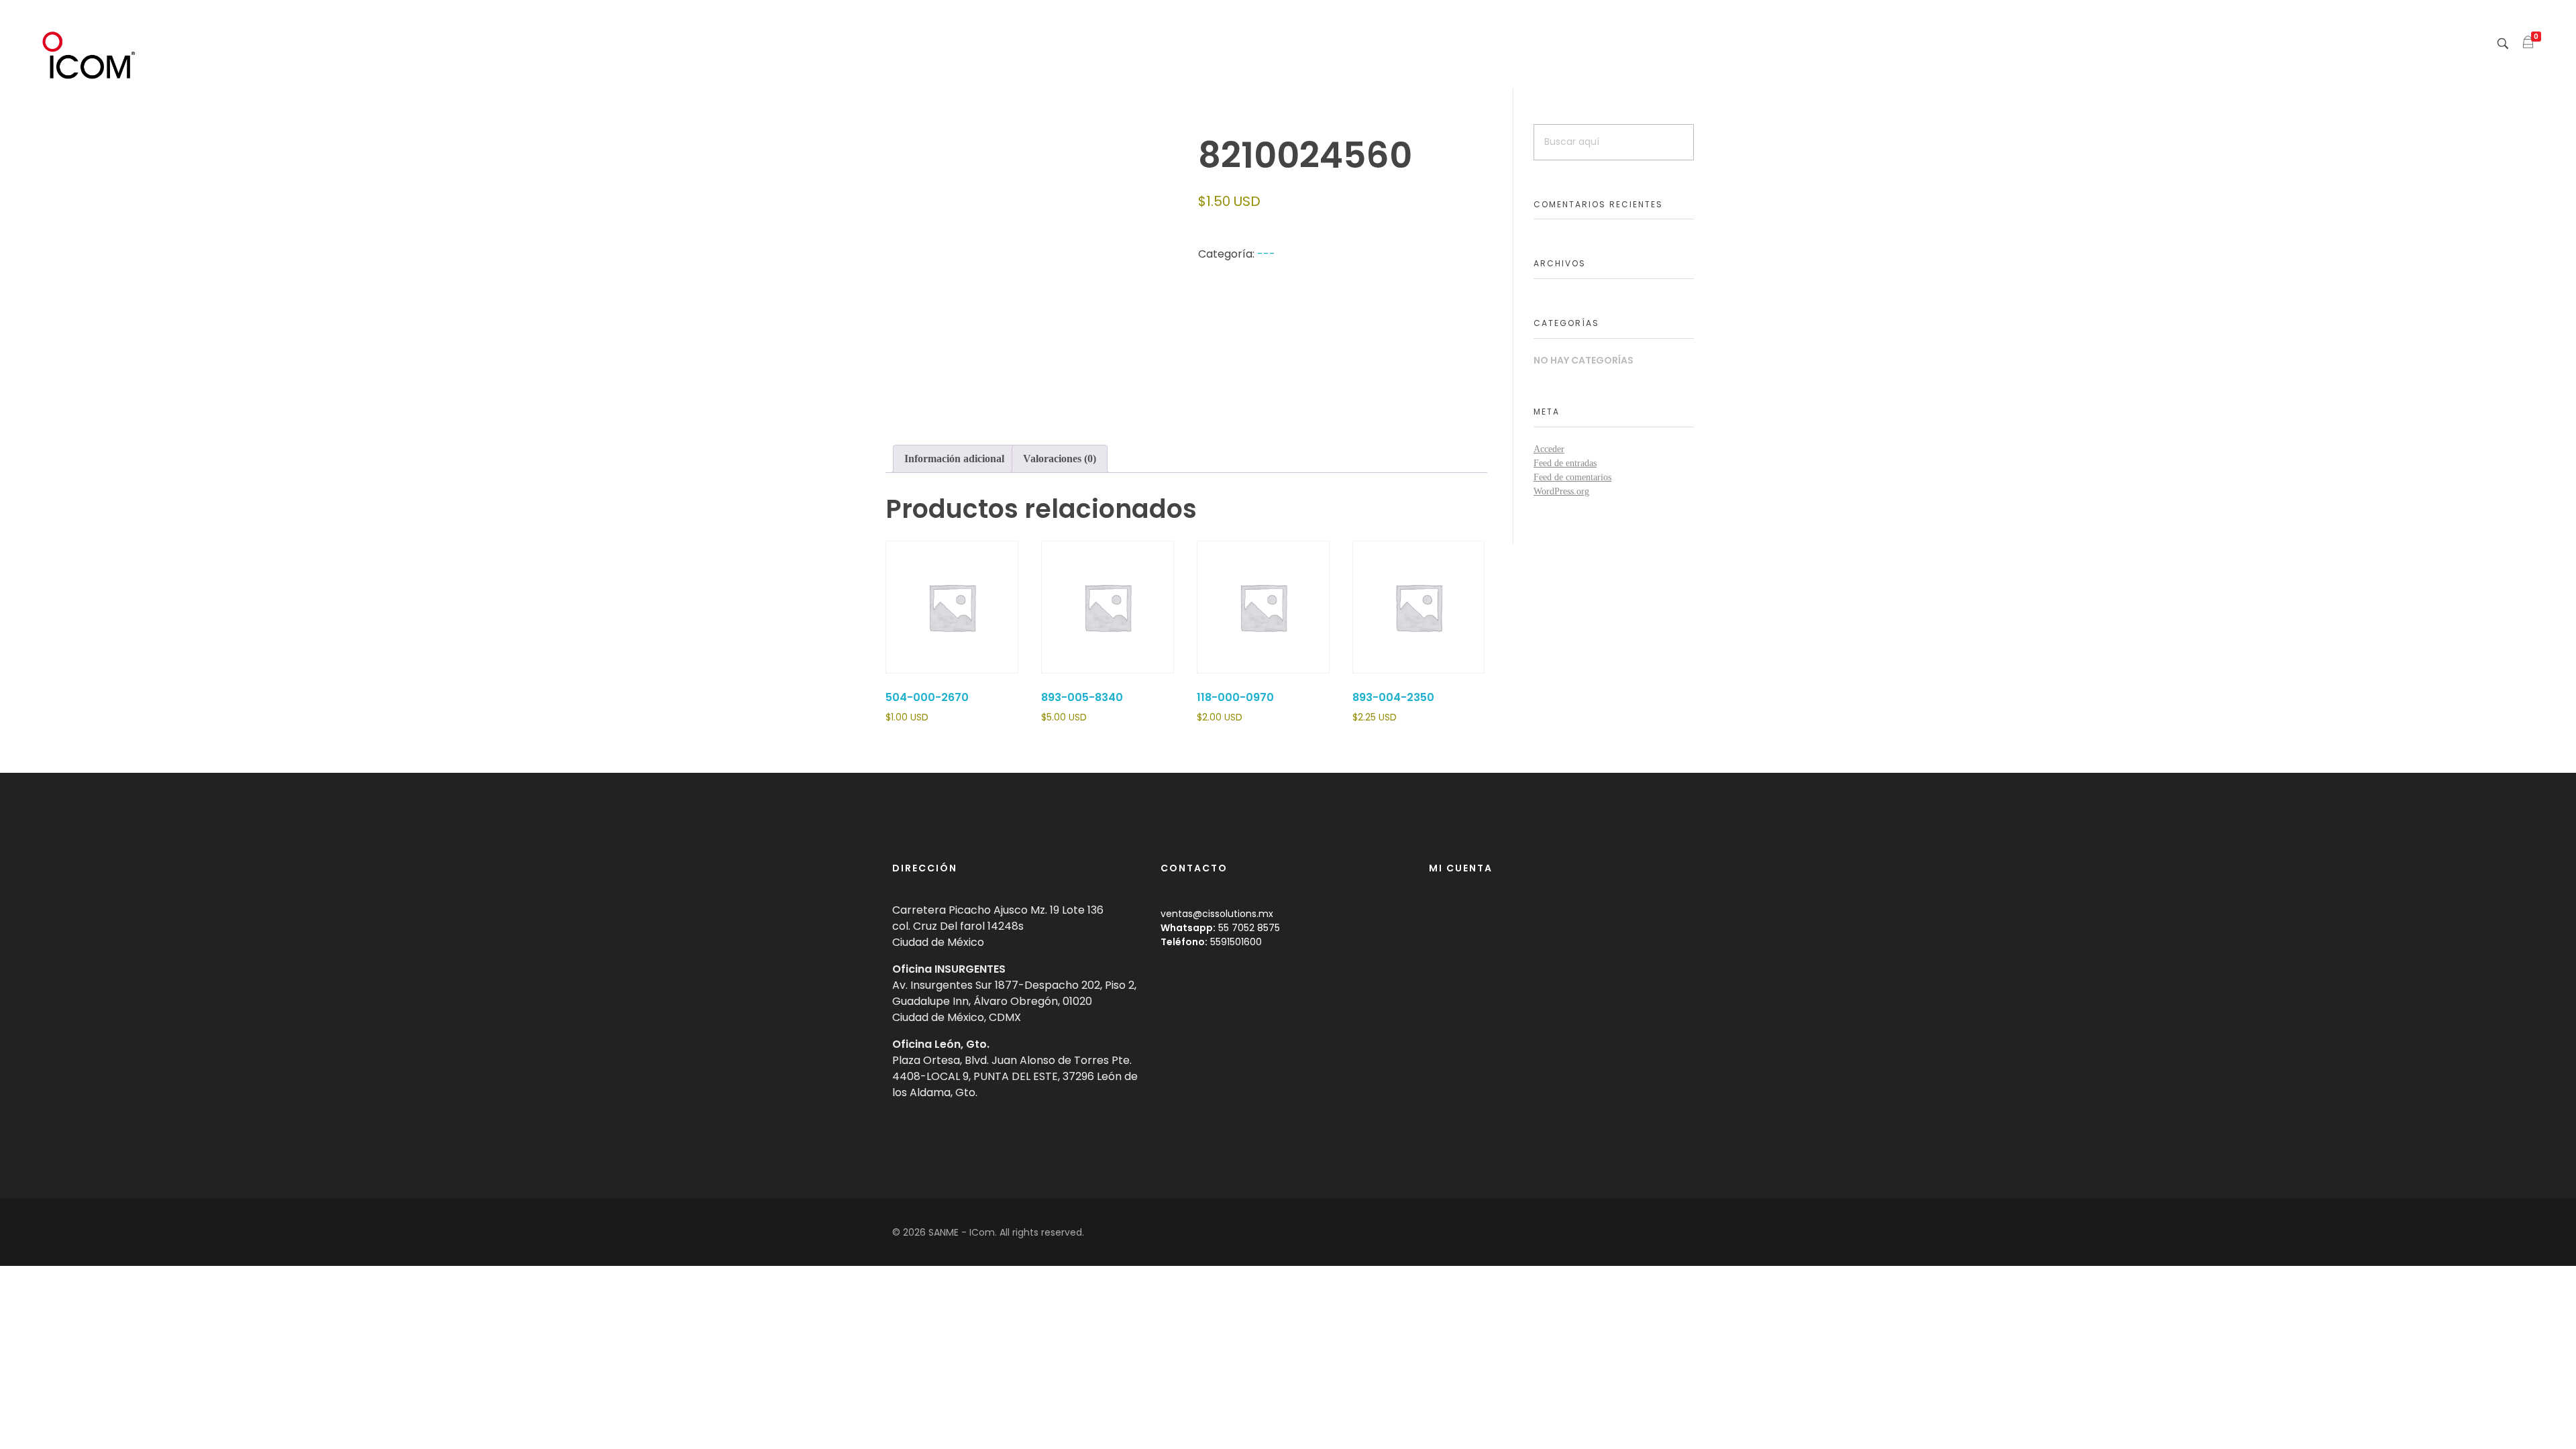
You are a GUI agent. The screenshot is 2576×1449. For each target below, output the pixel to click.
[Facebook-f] (1654, 1232)
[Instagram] (1676, 1232)
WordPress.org (1561, 491)
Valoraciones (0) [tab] (1060, 459)
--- (1266, 254)
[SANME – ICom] (91, 56)
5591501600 (1236, 942)
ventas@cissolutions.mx (1217, 914)
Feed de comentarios (1572, 477)
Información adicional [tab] (954, 459)
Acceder (1549, 449)
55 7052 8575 (1249, 928)
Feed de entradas (1565, 463)
